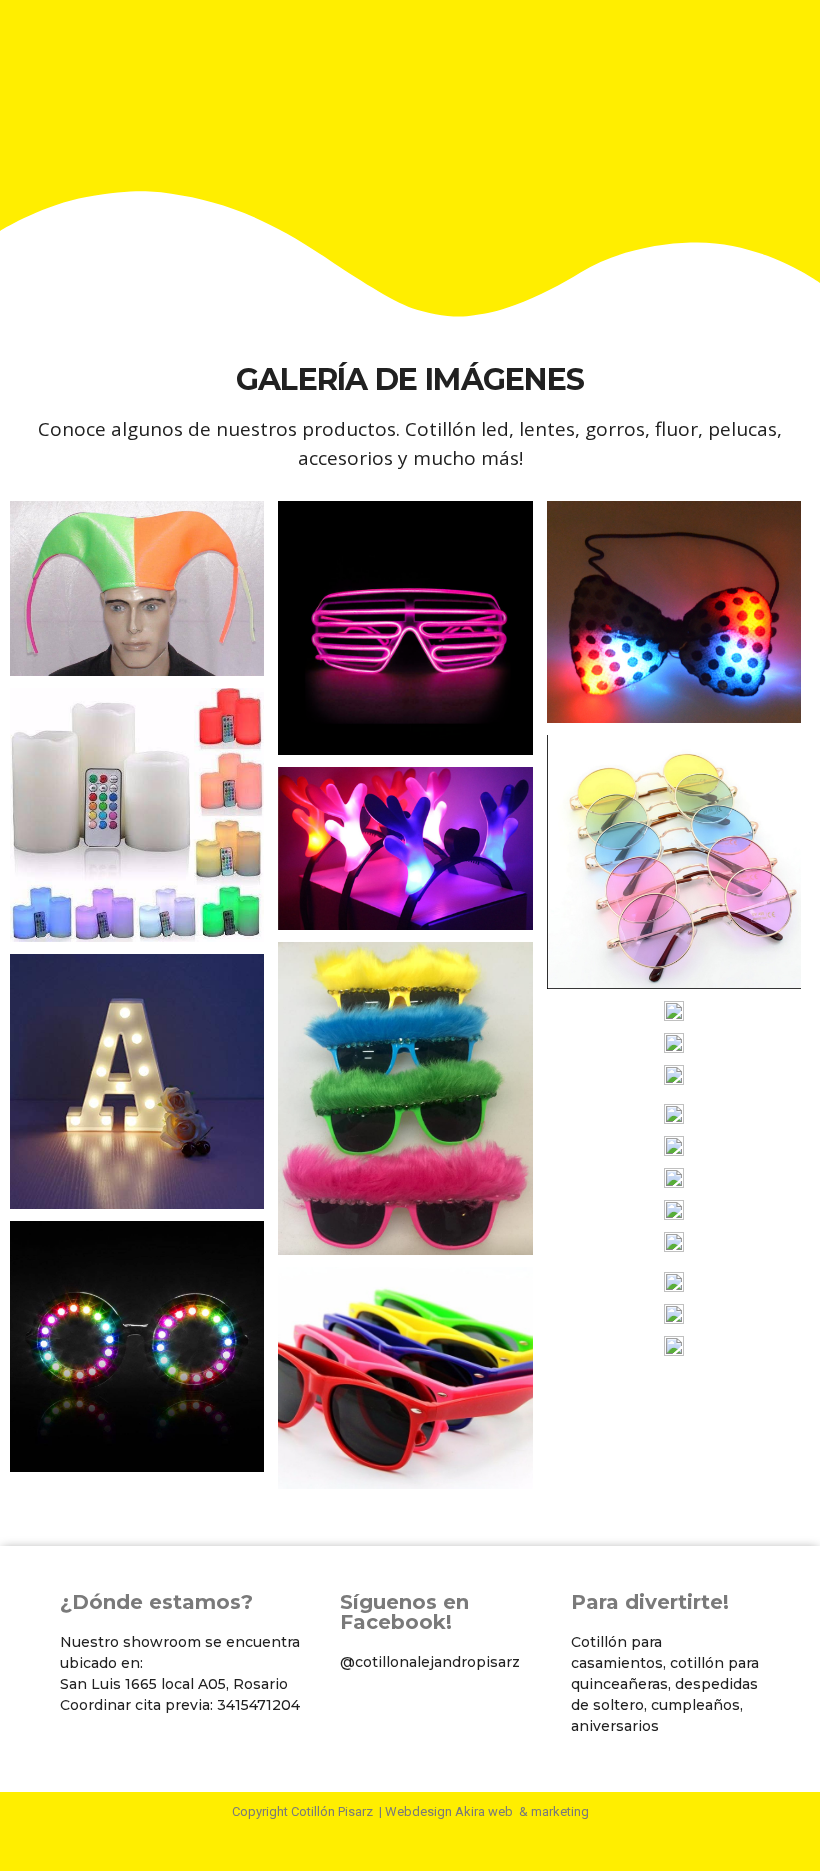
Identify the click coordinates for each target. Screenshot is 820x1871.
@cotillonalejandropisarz (430, 1662)
